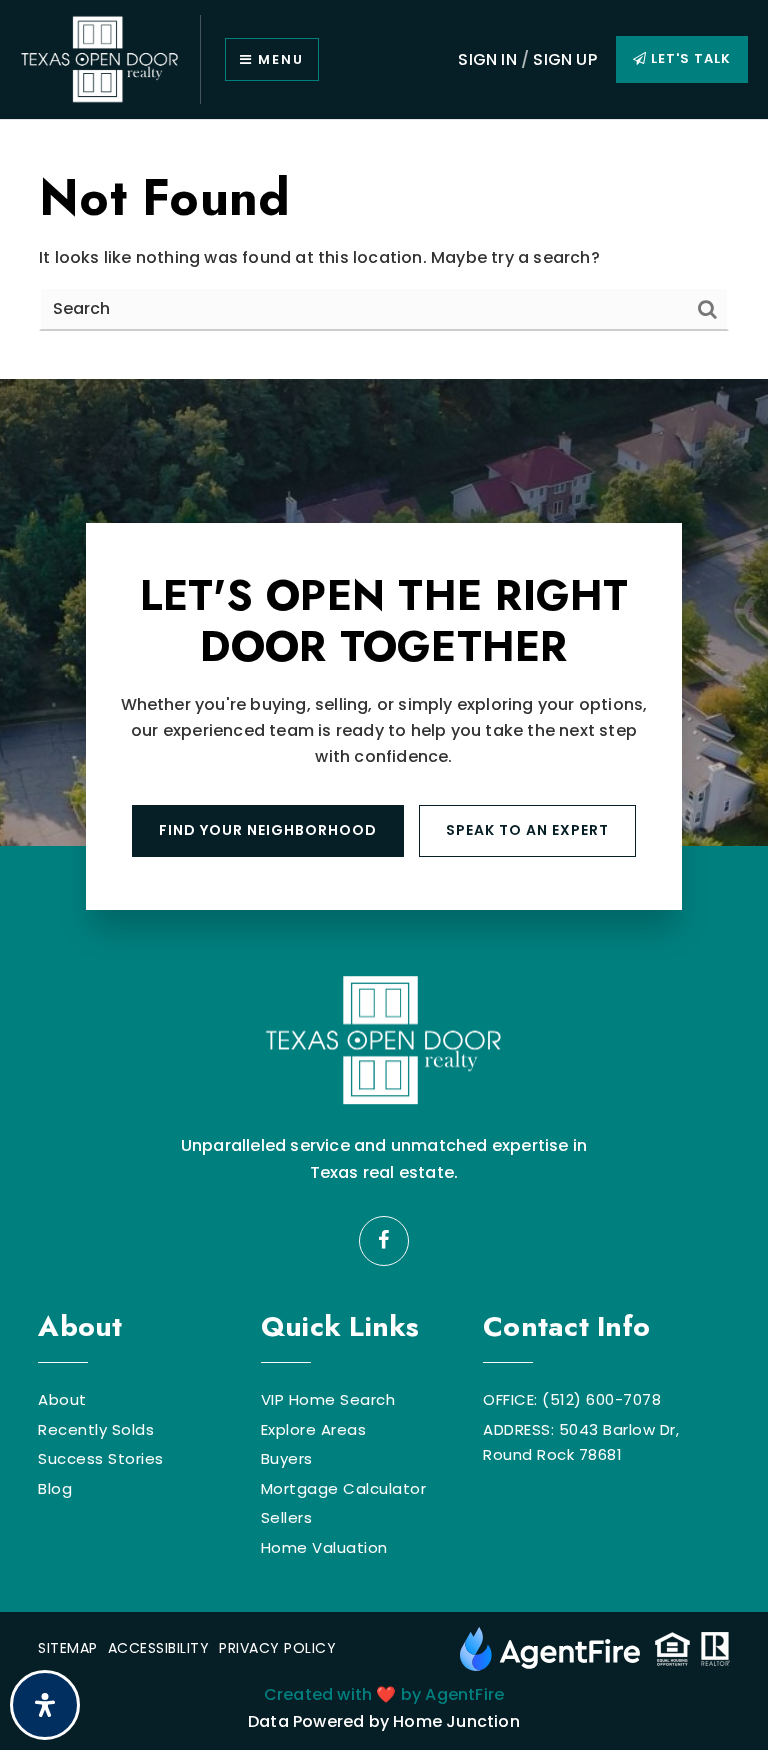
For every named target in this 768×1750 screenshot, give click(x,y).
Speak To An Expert (527, 830)
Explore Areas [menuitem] (314, 1429)
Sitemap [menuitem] (68, 1648)
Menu (278, 59)
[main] (384, 249)
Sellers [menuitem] (287, 1517)
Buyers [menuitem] (287, 1458)
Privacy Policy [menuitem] (277, 1648)
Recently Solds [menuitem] (96, 1429)
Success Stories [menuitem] (101, 1458)
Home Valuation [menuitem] (324, 1547)
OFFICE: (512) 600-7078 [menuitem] (572, 1399)
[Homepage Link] (100, 58)
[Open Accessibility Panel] (45, 1705)
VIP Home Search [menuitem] (328, 1399)
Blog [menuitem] (55, 1488)
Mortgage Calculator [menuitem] (344, 1488)
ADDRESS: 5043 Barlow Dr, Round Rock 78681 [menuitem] (581, 1442)
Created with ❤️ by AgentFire (384, 1694)
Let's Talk (689, 58)
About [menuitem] (62, 1399)
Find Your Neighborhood (268, 830)
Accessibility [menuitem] (159, 1648)
